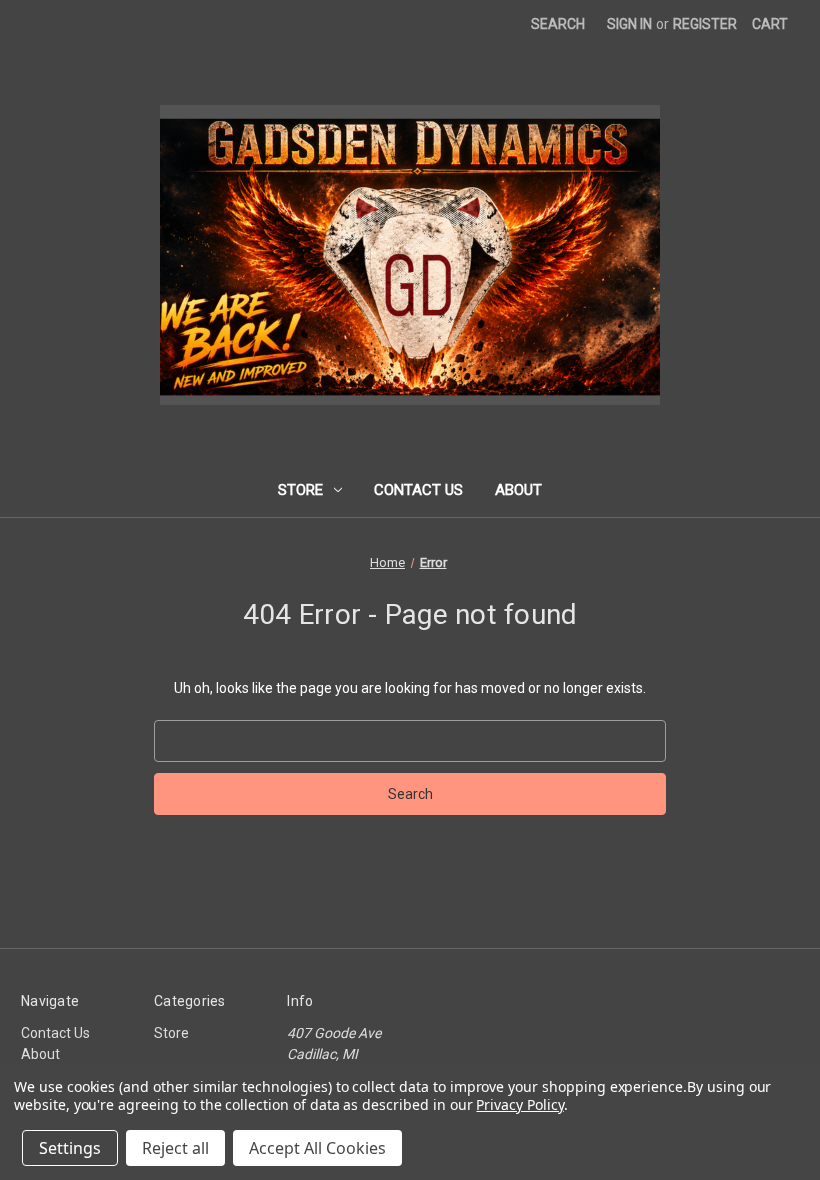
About (518, 490)
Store (300, 490)
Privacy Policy (519, 1104)
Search (558, 24)
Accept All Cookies (317, 1148)
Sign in (629, 24)
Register (705, 24)
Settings (70, 1148)
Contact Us (418, 490)
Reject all (175, 1148)
